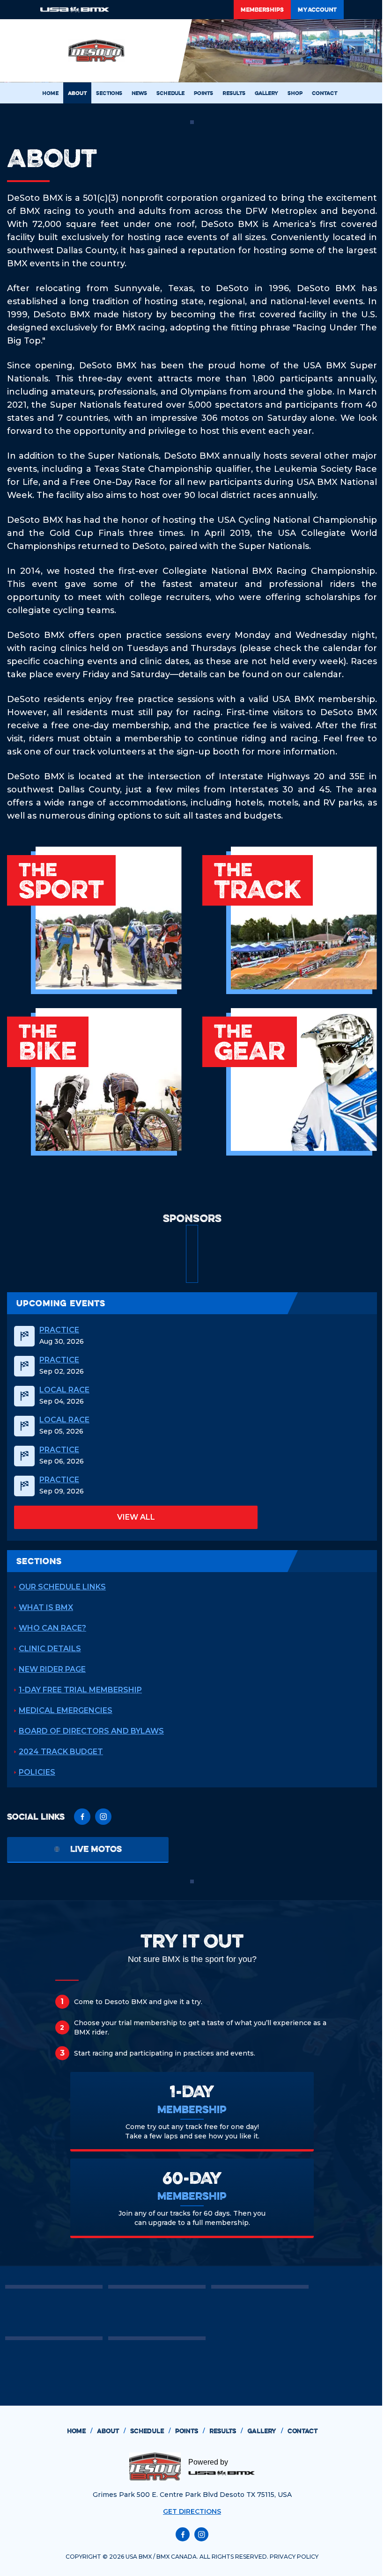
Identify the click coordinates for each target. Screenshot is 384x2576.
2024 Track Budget (61, 1752)
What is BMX (46, 1607)
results (226, 2431)
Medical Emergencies (66, 1710)
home (80, 2431)
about (111, 2431)
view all (136, 1517)
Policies (37, 1772)
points (190, 2431)
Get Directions (192, 2511)
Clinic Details (50, 1649)
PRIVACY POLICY (294, 2557)
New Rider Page (52, 1669)
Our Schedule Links (62, 1587)
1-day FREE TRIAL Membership (80, 1690)
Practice (59, 1330)
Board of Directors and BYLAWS (91, 1731)
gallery (265, 2431)
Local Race (64, 1390)
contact (303, 2431)
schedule (150, 2431)
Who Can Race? (52, 1628)
